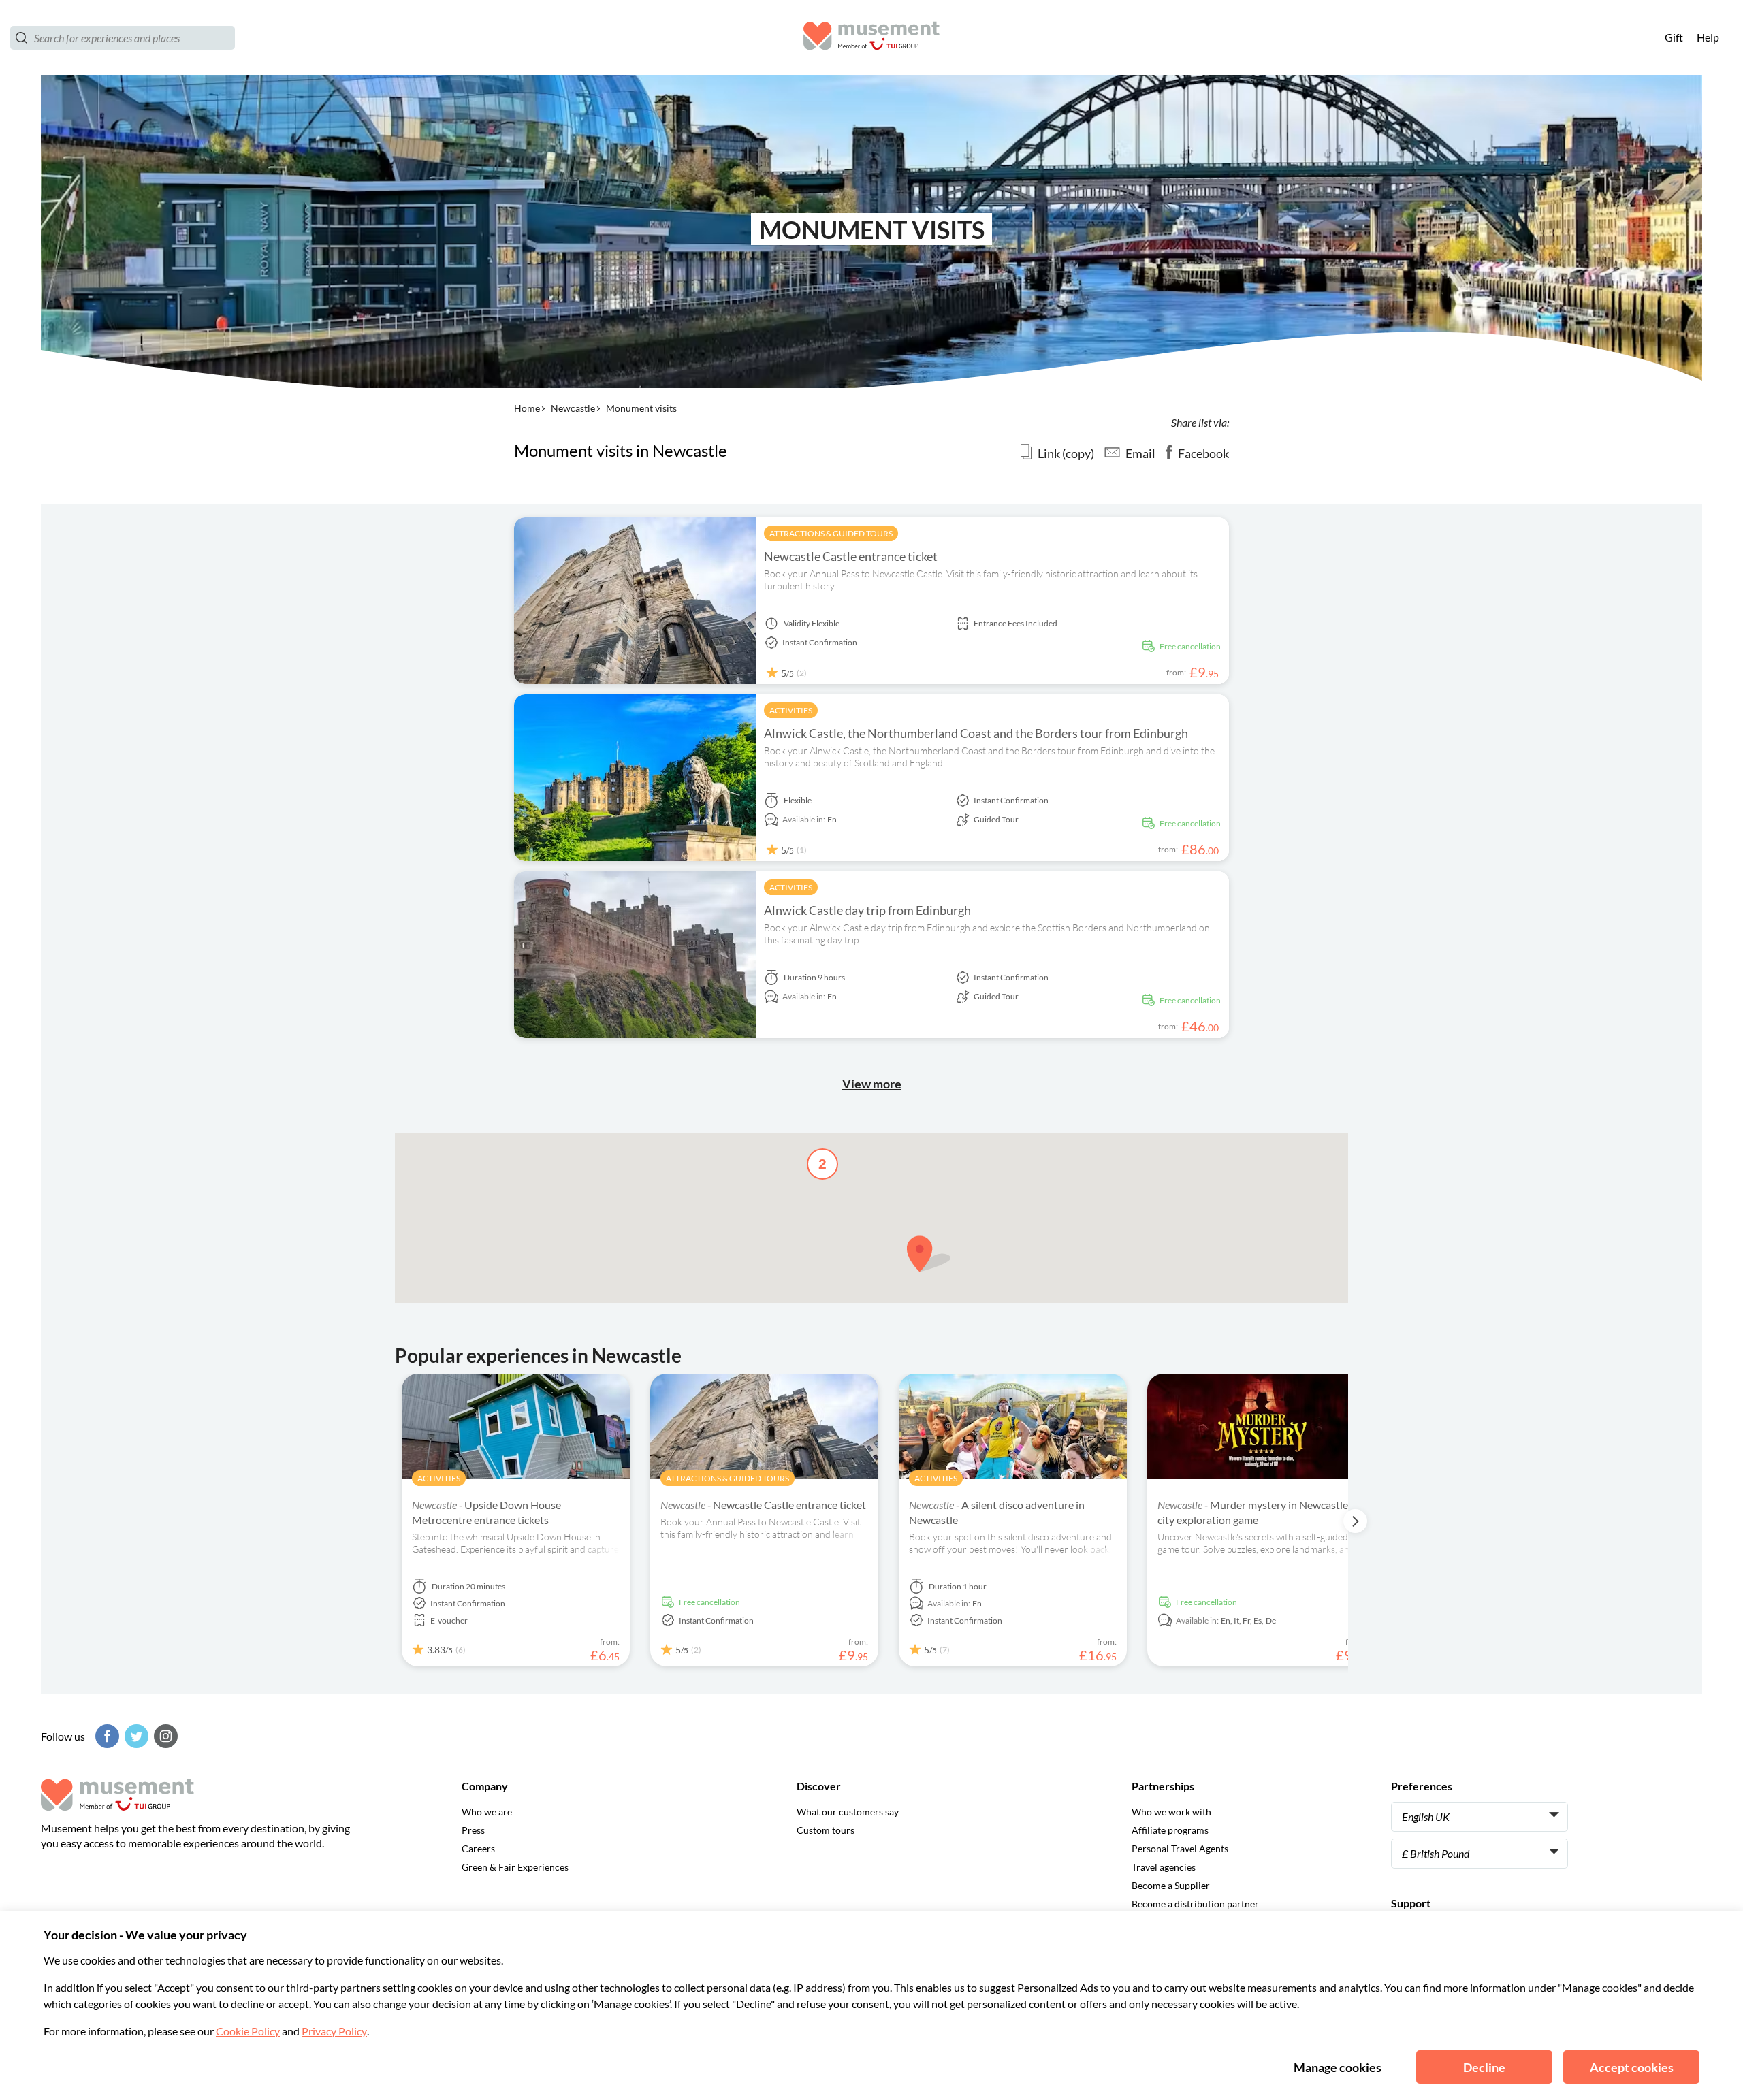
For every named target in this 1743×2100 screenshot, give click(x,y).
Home (527, 408)
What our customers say (848, 1812)
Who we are (487, 1812)
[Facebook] (106, 1736)
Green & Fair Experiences (515, 1867)
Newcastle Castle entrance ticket (851, 556)
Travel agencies (1164, 1867)
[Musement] (871, 38)
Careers (478, 1848)
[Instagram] (164, 1736)
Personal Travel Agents (1180, 1848)
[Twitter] (135, 1736)
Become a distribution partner (1195, 1904)
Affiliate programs (1170, 1830)
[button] (929, 1254)
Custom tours (826, 1830)
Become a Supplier (1171, 1885)
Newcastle (573, 408)
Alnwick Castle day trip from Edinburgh (867, 910)
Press (473, 1830)
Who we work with (1171, 1812)
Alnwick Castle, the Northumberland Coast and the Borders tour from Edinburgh (976, 733)
